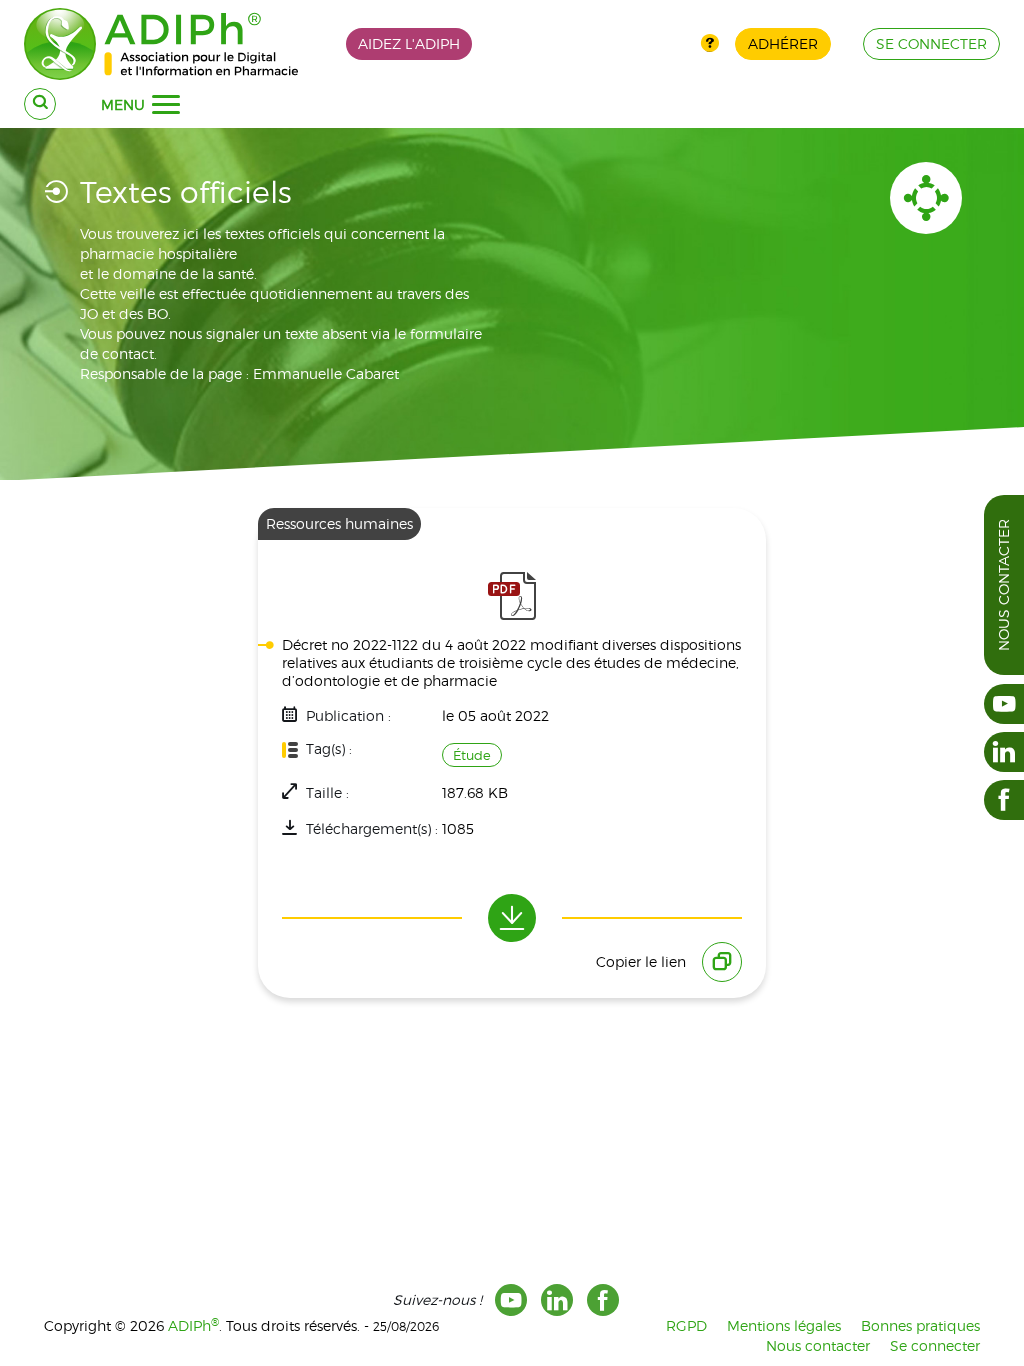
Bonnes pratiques (920, 1325)
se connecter (931, 43)
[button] (166, 105)
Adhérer (783, 43)
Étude (472, 755)
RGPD (686, 1325)
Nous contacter (1003, 585)
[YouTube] (511, 1300)
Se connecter (935, 1345)
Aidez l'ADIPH (409, 43)
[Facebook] (603, 1300)
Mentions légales (784, 1325)
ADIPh (193, 1325)
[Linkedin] (557, 1300)
